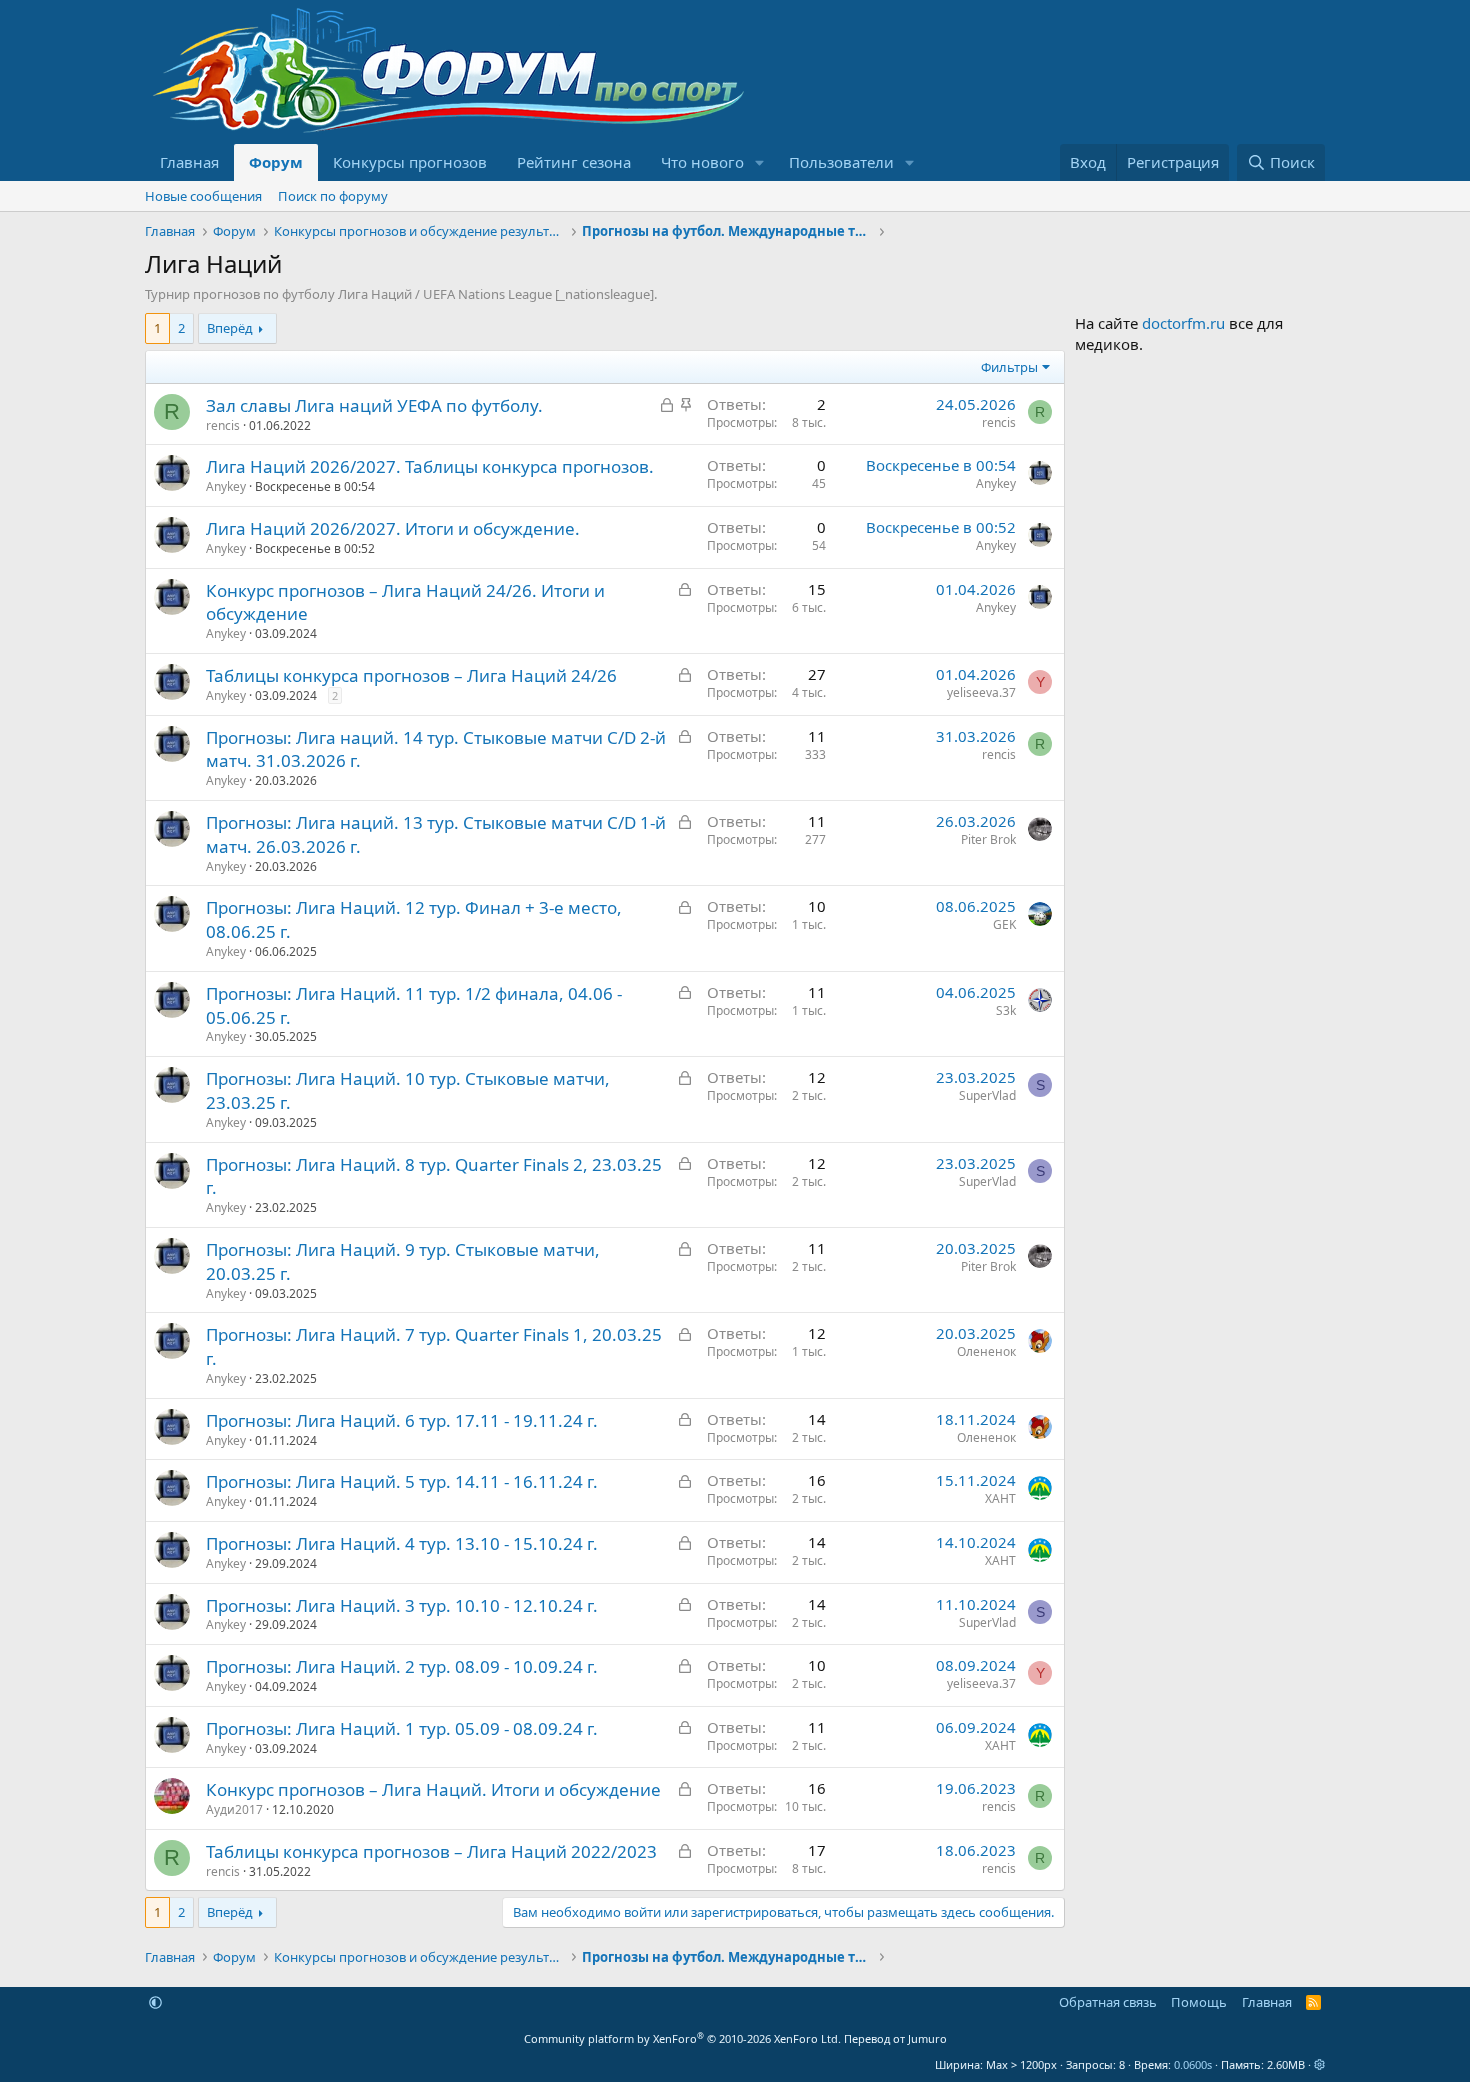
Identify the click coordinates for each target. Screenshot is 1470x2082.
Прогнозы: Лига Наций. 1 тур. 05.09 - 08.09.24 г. (402, 1728)
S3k (1006, 1010)
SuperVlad (987, 1095)
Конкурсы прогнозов (410, 162)
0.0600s (1193, 2064)
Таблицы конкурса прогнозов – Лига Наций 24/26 (411, 675)
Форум (276, 162)
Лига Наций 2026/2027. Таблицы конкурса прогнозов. (430, 466)
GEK (1004, 924)
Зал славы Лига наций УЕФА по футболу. (374, 405)
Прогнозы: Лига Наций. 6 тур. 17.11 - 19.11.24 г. (402, 1420)
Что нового (702, 162)
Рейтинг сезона (574, 162)
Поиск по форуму (333, 196)
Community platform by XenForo (682, 2038)
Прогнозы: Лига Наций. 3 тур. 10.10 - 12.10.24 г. (402, 1605)
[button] (760, 162)
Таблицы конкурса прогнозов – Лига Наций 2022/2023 (431, 1851)
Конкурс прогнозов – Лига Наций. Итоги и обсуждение (433, 1789)
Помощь (1199, 2002)
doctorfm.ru (1183, 323)
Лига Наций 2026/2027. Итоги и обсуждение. (393, 528)
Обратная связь (1108, 2002)
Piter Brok (988, 839)
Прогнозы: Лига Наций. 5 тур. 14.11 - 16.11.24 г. (402, 1481)
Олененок (986, 1351)
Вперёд (230, 328)
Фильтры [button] (1009, 367)
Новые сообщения (203, 196)
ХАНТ (1000, 1498)
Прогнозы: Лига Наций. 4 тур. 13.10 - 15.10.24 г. (402, 1543)
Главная (189, 162)
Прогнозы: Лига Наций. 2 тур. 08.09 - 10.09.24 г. (402, 1666)
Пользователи (841, 162)
